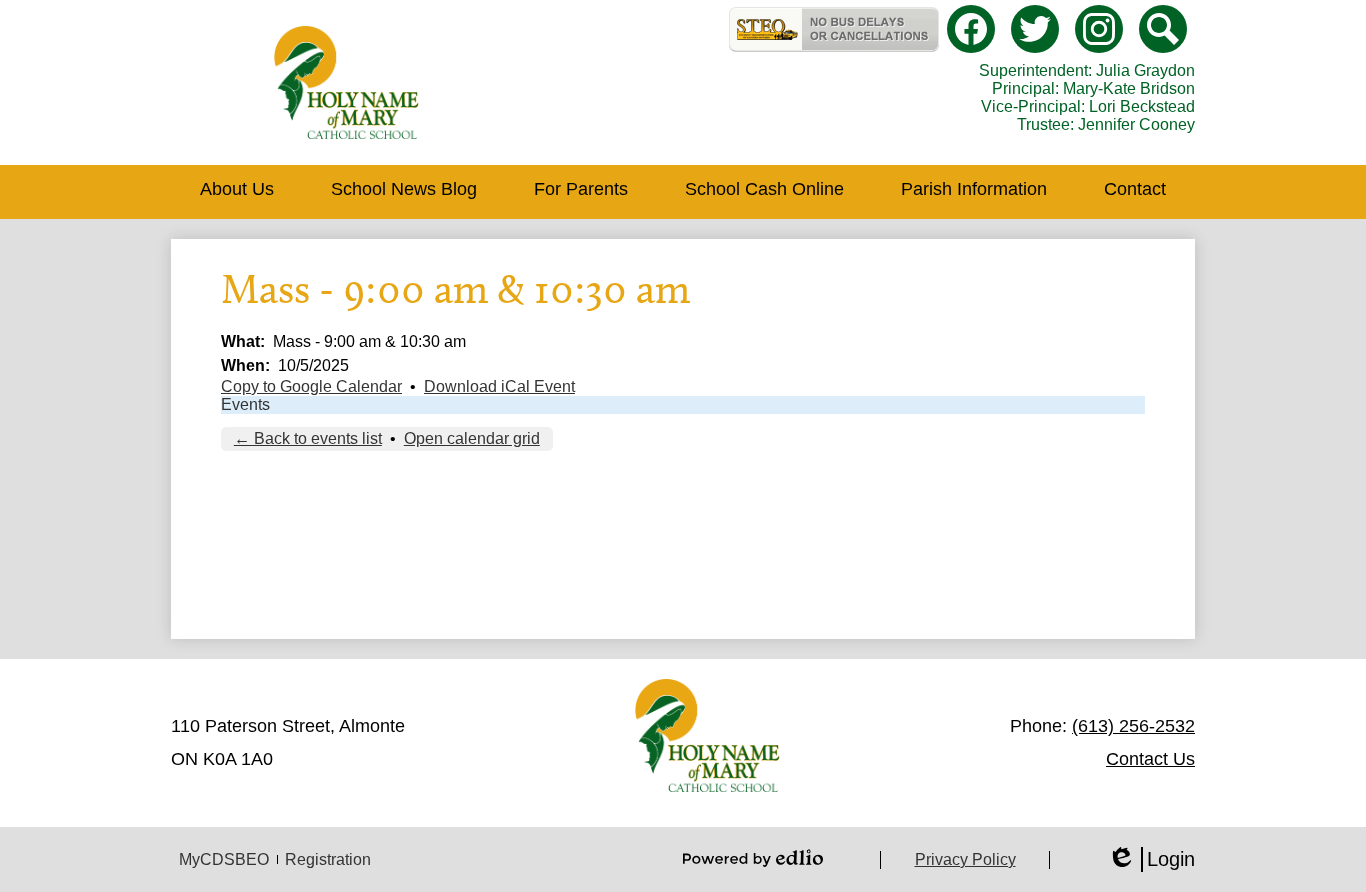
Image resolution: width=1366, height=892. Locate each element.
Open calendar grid (472, 438)
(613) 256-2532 (1133, 726)
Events (245, 404)
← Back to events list (308, 438)
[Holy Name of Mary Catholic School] (346, 82)
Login (1151, 860)
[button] (237, 192)
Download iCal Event (499, 386)
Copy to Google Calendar (311, 386)
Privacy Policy (965, 859)
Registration (328, 859)
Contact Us (1150, 759)
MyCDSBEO (224, 859)
